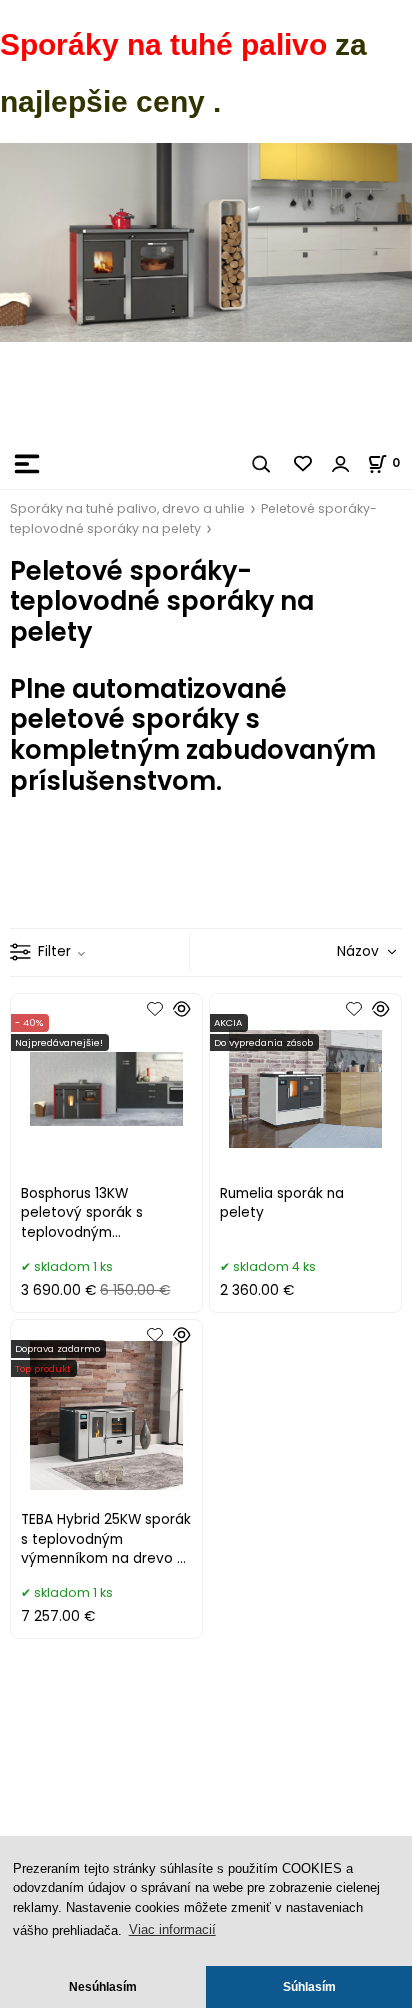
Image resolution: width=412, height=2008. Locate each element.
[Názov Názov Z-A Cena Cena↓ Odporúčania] (338, 951)
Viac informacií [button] (172, 1929)
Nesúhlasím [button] (103, 1986)
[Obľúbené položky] (304, 464)
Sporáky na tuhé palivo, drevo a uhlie (127, 508)
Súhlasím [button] (309, 1986)
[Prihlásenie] (341, 464)
